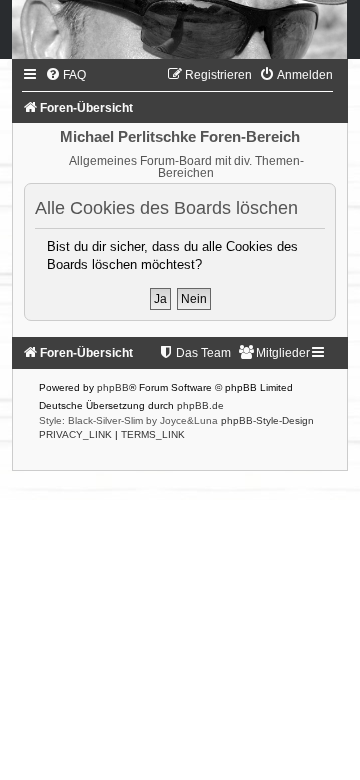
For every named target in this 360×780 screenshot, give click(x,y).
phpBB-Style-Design (267, 420)
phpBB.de (200, 405)
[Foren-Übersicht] (180, 29)
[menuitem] (65, 75)
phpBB (113, 387)
